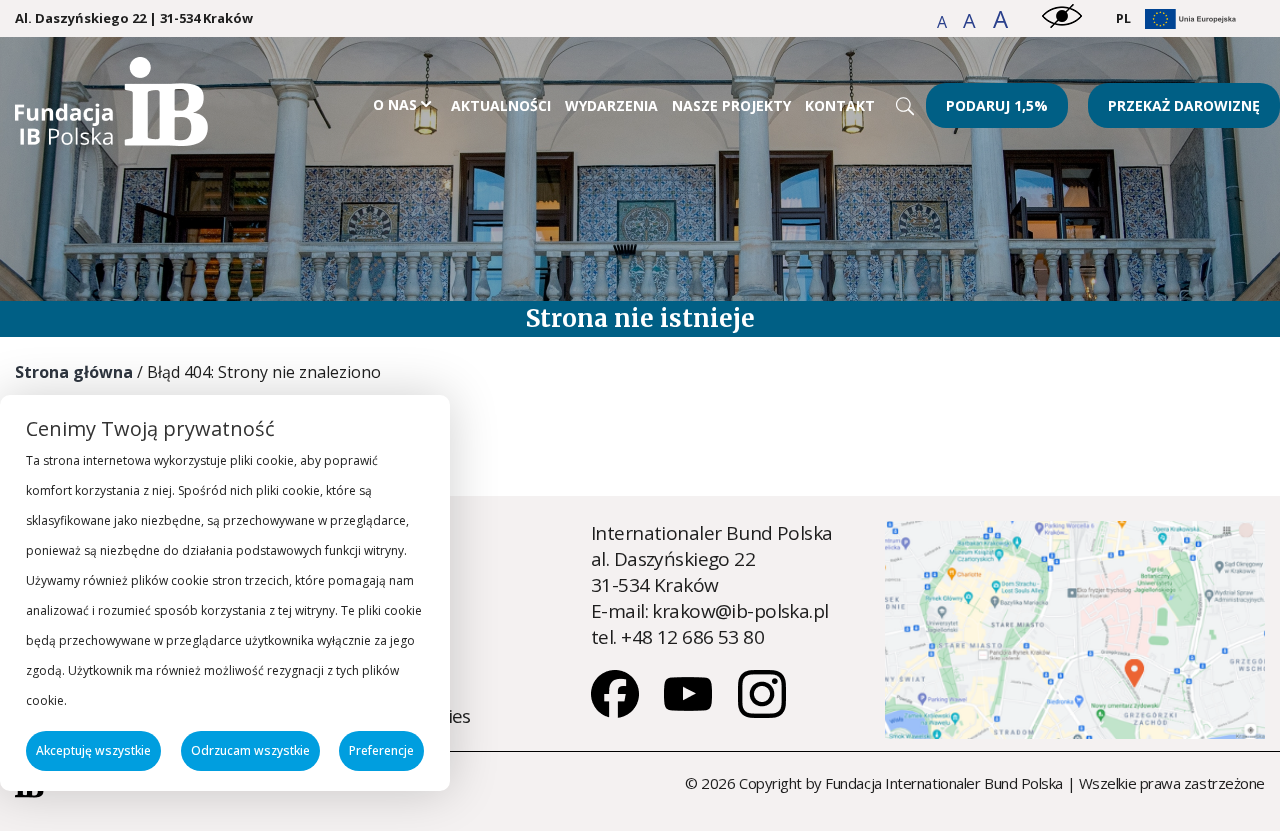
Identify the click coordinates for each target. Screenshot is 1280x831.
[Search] (905, 106)
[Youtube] (690, 711)
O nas (395, 104)
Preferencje (381, 750)
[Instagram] (762, 711)
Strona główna (74, 372)
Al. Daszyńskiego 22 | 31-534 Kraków (134, 18)
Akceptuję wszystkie (93, 750)
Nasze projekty (731, 105)
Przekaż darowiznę (1184, 105)
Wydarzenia (611, 105)
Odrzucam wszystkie (250, 750)
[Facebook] (617, 711)
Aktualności (501, 105)
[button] (943, 22)
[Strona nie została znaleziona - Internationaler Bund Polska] (111, 139)
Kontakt (840, 105)
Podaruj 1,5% (997, 105)
